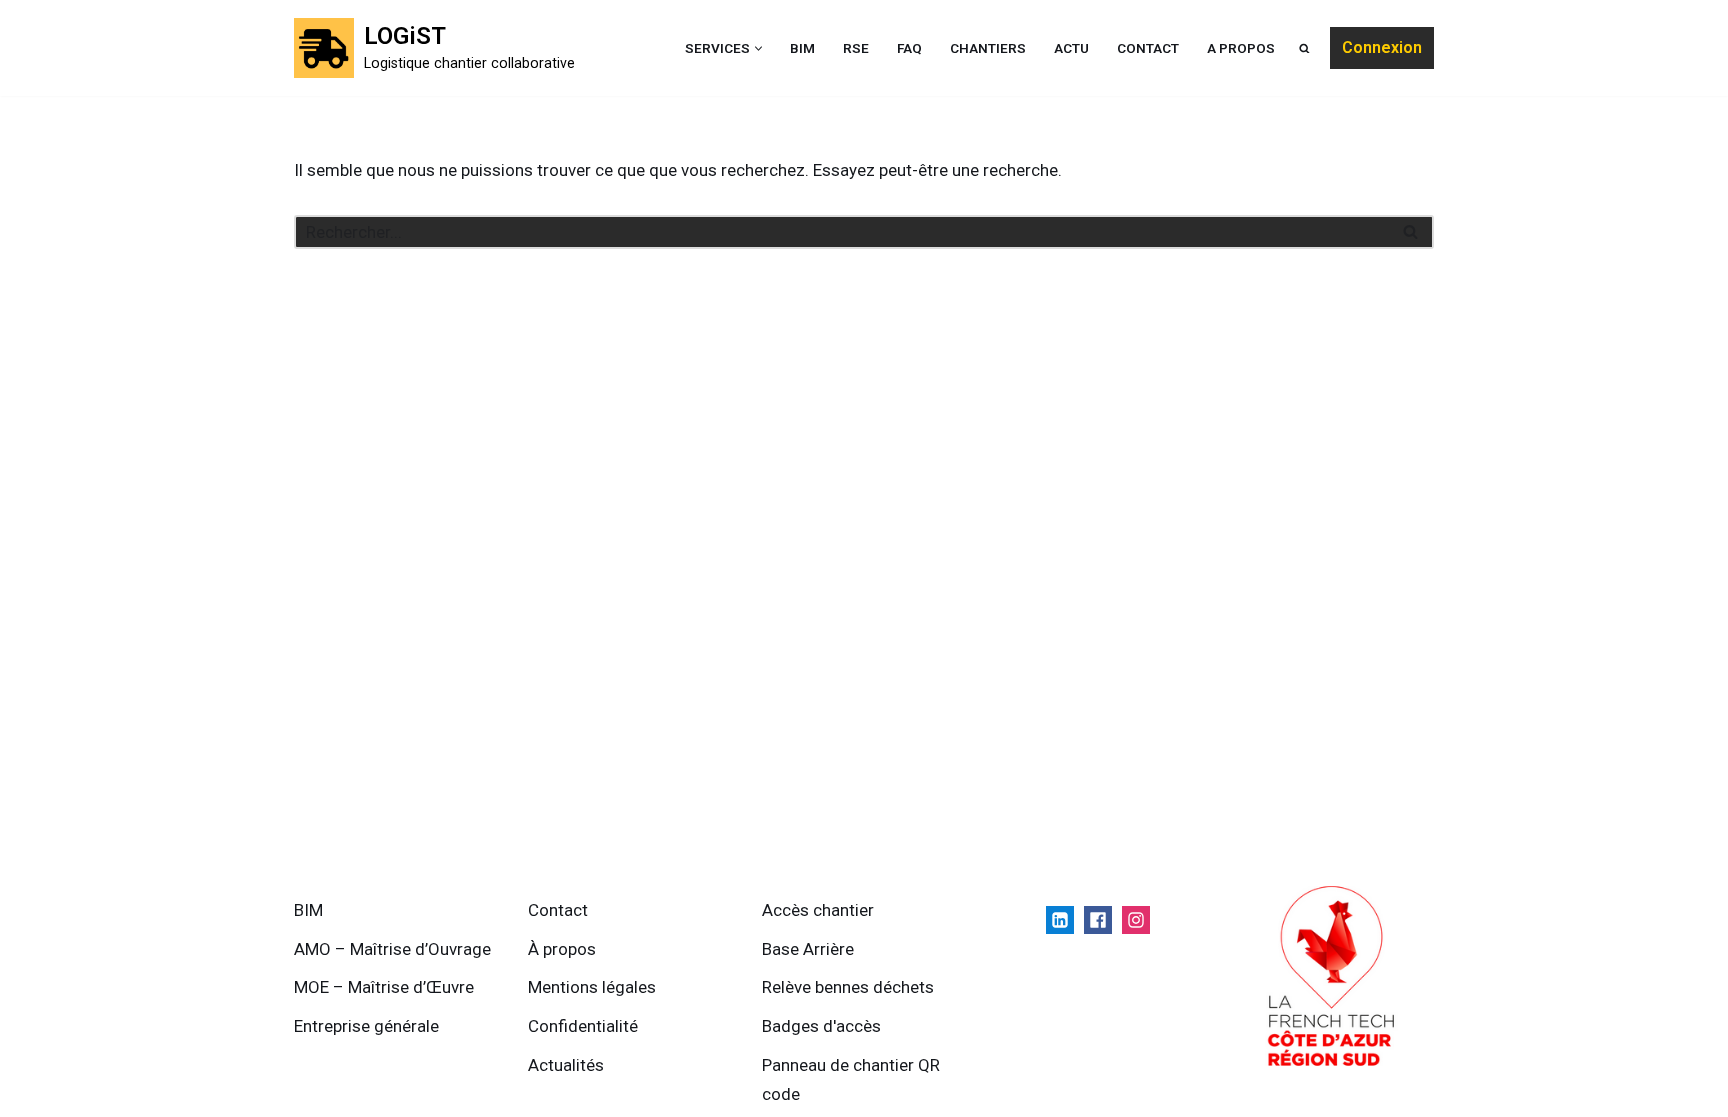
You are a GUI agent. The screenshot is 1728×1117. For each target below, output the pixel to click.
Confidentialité (583, 1026)
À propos (562, 949)
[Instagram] (1136, 920)
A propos (1241, 48)
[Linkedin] (1060, 920)
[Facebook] (1098, 920)
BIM (802, 48)
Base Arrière (808, 949)
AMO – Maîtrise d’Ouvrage (392, 949)
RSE (856, 48)
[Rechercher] (1411, 232)
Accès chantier (818, 910)
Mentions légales (592, 987)
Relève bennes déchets (848, 987)
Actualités (566, 1065)
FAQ (909, 48)
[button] (758, 48)
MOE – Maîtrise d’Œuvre (384, 987)
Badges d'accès (821, 1026)
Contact (1148, 48)
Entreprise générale (366, 1026)
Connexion (1382, 47)
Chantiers (988, 48)
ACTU (1071, 48)
